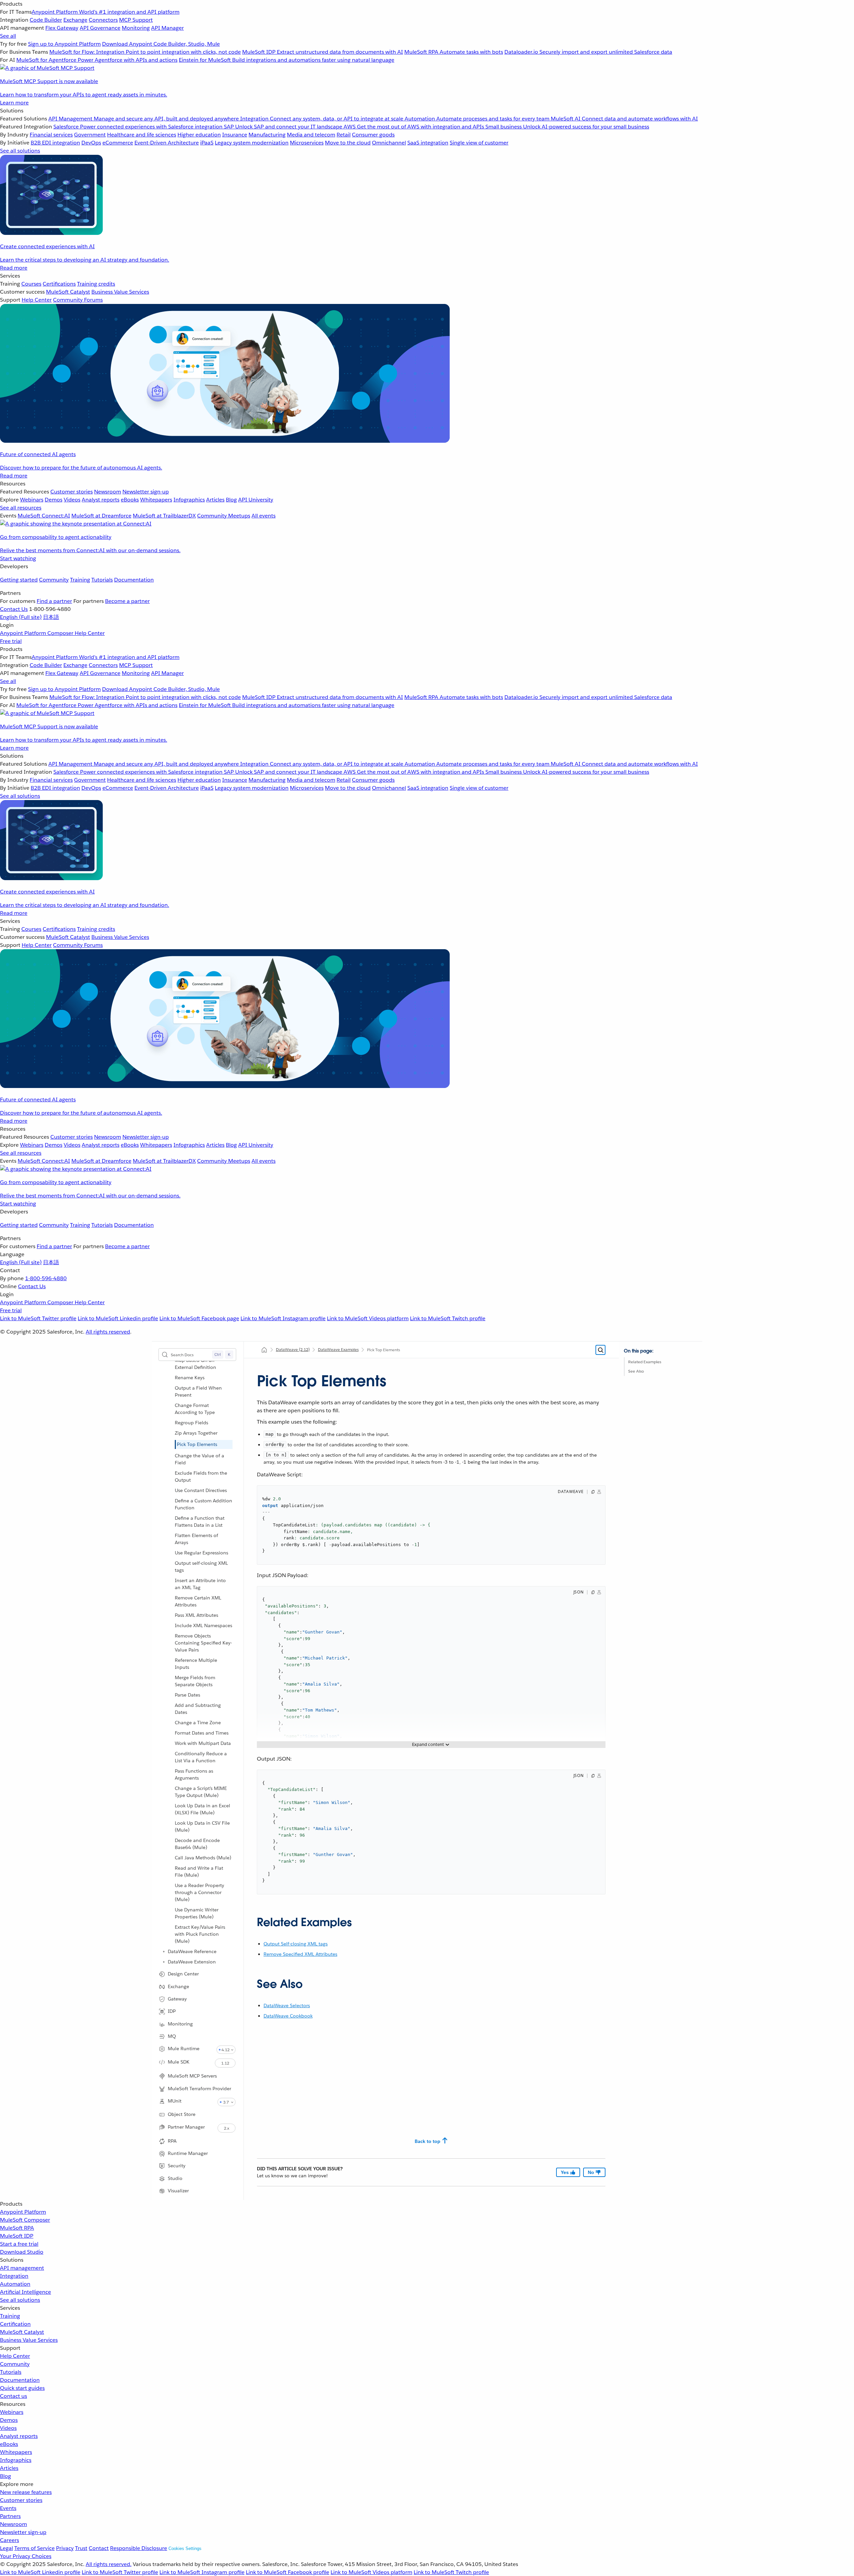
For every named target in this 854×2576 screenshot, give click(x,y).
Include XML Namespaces (203, 1625)
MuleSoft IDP (17, 2236)
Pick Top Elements (197, 1444)
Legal (7, 2548)
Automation (15, 2284)
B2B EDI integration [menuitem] (55, 143)
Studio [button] (175, 2178)
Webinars (12, 2412)
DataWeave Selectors (287, 2005)
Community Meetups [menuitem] (224, 516)
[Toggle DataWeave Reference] (164, 1951)
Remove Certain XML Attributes (198, 1601)
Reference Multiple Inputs (196, 1664)
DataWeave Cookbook (288, 2016)
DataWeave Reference (192, 1951)
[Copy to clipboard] (593, 1492)
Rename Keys (190, 1378)
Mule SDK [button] (179, 2062)
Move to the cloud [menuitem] (348, 143)
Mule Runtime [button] (184, 2049)
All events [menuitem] (264, 516)
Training (80, 580)
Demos (9, 2420)
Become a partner (127, 601)
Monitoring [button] (180, 2024)
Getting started (19, 580)
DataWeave (293, 1349)
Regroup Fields (191, 1423)
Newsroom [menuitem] (108, 492)
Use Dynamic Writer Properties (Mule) (197, 1913)
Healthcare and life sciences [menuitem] (142, 135)
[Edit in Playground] (599, 1492)
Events (8, 2508)
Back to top (428, 2141)
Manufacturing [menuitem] (267, 135)
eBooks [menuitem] (130, 500)
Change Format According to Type (195, 1409)
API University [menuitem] (256, 500)
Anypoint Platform (23, 2212)
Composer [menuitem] (61, 633)
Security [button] (177, 2166)
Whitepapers (16, 2452)
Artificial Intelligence (26, 2292)
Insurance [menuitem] (235, 135)
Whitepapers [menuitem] (156, 500)
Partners (10, 2516)
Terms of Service (35, 2548)
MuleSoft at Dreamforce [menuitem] (101, 516)
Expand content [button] (428, 1744)
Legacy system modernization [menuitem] (252, 143)
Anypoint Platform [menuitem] (24, 633)
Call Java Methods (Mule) (203, 1858)
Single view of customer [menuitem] (479, 143)
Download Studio (22, 2252)
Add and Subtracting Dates (198, 1709)
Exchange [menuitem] (75, 20)
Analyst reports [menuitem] (101, 500)
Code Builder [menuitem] (46, 20)
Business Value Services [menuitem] (120, 292)
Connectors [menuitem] (103, 20)
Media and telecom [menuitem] (311, 135)
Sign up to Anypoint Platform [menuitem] (64, 44)
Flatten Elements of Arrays (196, 1539)
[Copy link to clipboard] (251, 1920)
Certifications (59, 284)
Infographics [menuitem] (189, 500)
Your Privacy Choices (26, 2556)
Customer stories (21, 2500)
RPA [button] (172, 2141)
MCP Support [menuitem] (136, 20)
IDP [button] (172, 2011)
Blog (6, 2476)
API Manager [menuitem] (167, 28)
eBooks (9, 2444)
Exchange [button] (178, 1986)
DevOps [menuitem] (91, 143)
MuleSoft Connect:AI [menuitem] (44, 516)
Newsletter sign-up (23, 2532)
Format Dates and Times (202, 1733)
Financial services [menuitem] (51, 135)
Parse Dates (187, 1695)
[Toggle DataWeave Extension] (164, 1962)
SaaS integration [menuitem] (428, 143)
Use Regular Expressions (201, 1553)
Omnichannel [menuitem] (389, 143)
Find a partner (54, 601)
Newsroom (14, 2524)
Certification (15, 2324)
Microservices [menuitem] (307, 143)
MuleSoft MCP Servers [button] (192, 2076)
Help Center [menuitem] (37, 300)
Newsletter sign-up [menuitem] (146, 492)
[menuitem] (427, 53)
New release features (26, 2492)
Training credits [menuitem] (96, 284)
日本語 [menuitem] (51, 617)
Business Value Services (29, 2340)
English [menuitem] (21, 617)
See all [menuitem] (8, 36)
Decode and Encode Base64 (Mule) (197, 1844)
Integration (14, 2276)
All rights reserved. (109, 2564)
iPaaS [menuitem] (207, 143)
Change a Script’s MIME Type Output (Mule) (201, 1792)
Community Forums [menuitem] (78, 300)
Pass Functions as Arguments (194, 1774)
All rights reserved (108, 1332)
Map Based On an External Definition (195, 1364)
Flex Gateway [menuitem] (62, 28)
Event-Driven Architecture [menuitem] (167, 143)
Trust (81, 2548)
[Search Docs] (600, 1350)
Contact (99, 2548)
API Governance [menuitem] (100, 28)
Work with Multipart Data (203, 1743)
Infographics (16, 2460)
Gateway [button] (177, 1999)
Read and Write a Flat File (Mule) (199, 1872)
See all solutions (20, 2300)
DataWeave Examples (338, 1349)
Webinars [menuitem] (32, 500)
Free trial (11, 641)
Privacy (65, 2548)
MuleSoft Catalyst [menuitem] (68, 292)
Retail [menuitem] (344, 135)
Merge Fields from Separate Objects (195, 1681)
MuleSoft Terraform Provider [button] (199, 2089)
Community (54, 580)
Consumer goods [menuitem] (373, 135)
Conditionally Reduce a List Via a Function (201, 1757)
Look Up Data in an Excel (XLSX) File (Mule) (202, 1809)
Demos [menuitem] (54, 500)
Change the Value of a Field (199, 1459)
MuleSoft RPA (17, 2228)
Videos (8, 2428)
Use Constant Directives (201, 1490)
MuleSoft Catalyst (22, 2332)
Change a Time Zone (198, 1723)
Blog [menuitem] (231, 500)
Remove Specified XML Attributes (300, 1954)
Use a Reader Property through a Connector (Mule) (199, 1892)
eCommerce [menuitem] (118, 143)
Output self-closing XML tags (201, 1567)
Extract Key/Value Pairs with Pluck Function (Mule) (200, 1934)
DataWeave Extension (192, 1962)
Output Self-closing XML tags (296, 1944)
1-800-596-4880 (46, 1278)
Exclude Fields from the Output (201, 1477)
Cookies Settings (185, 2548)
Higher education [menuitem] (199, 135)
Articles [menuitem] (215, 500)
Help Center (15, 2356)
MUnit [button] (175, 2101)
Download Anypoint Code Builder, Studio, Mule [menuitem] (161, 44)
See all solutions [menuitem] (20, 151)
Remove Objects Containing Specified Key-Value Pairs (203, 1643)
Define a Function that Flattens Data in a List (200, 1522)
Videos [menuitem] (72, 500)
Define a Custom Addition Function (203, 1504)
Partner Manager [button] (186, 2127)
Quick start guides (22, 2388)
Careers (10, 2540)
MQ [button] (172, 2036)
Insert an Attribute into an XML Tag (200, 1584)
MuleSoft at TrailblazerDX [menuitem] (164, 516)
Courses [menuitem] (31, 284)
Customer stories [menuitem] (72, 492)
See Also (636, 1371)
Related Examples (645, 1362)
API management (22, 2268)
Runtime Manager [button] (188, 2153)
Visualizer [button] (178, 2191)
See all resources (21, 508)
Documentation (134, 580)
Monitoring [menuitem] (136, 28)
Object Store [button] (182, 2114)
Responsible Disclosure (139, 2548)
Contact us (14, 2396)
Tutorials (102, 580)
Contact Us (14, 609)
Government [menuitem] (90, 135)
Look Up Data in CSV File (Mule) (202, 1826)
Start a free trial (19, 2244)
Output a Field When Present (198, 1391)
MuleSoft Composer (25, 2220)
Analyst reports (19, 2436)
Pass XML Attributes (196, 1615)
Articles (9, 2468)
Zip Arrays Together (196, 1433)
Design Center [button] (183, 1974)
